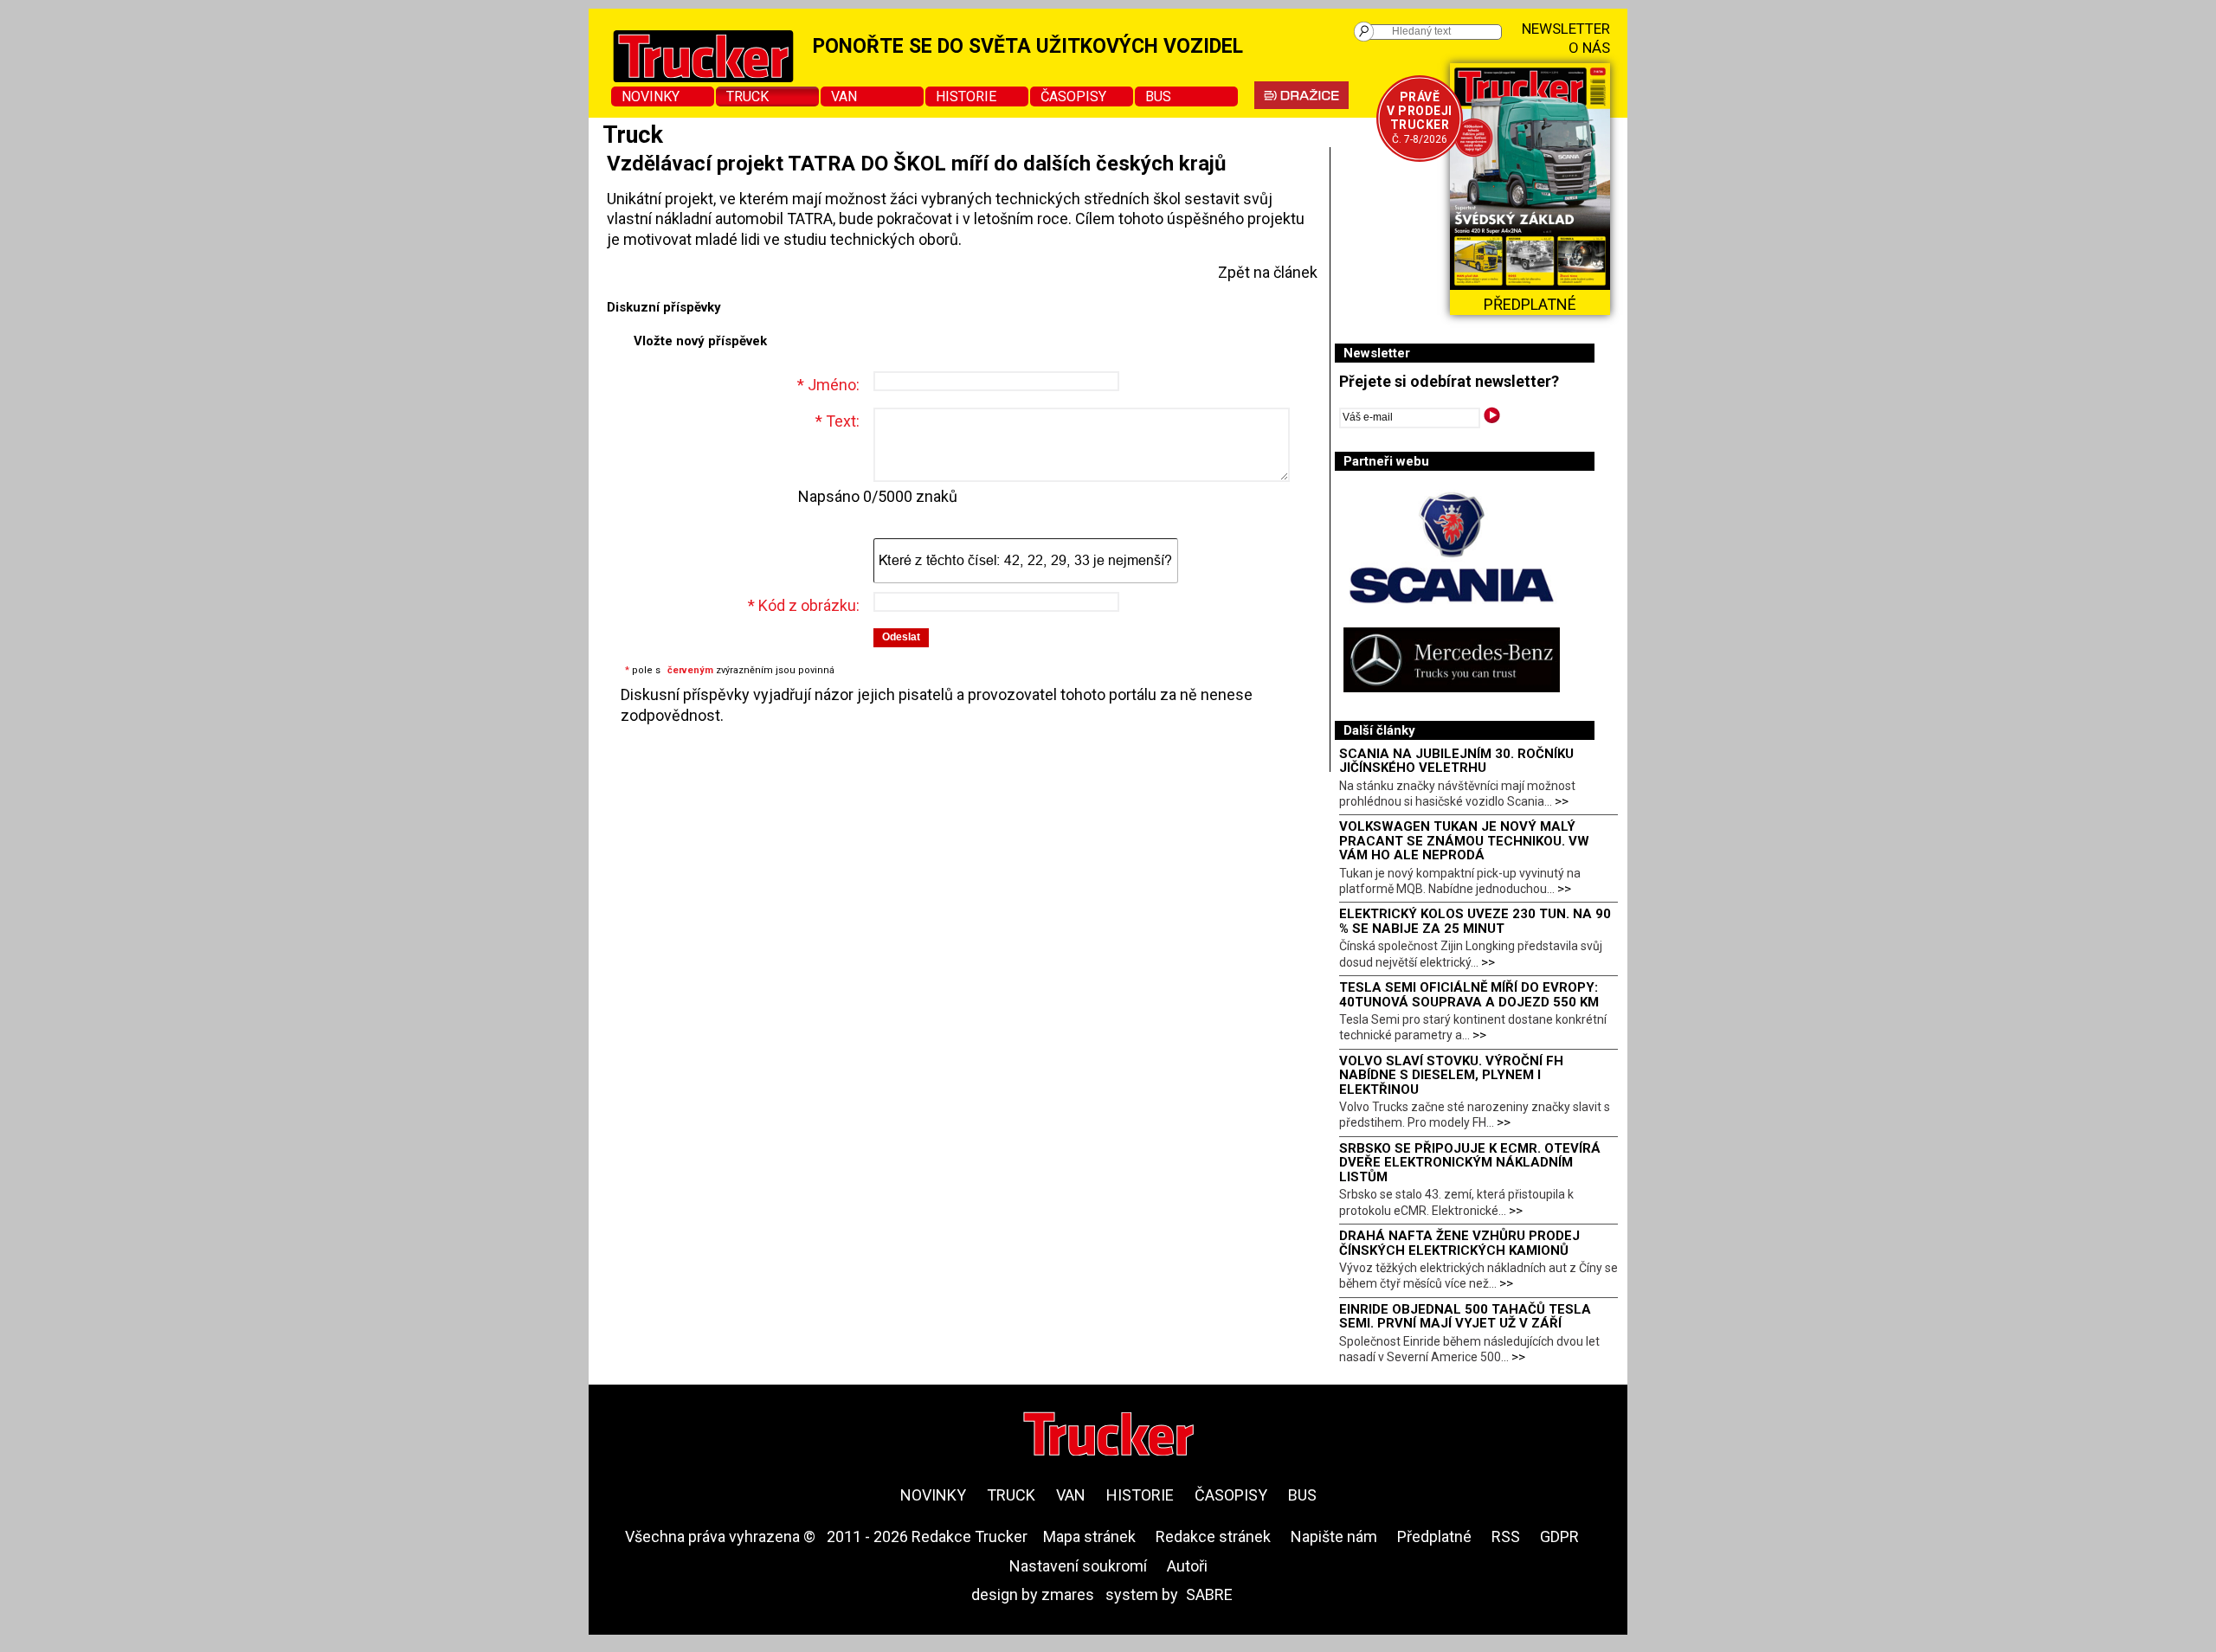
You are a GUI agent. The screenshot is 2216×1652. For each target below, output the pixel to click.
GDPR (1559, 1536)
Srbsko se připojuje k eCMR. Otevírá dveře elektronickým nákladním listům (1470, 1163)
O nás (1589, 48)
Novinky (651, 96)
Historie (966, 96)
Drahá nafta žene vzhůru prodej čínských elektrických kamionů (1459, 1243)
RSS (1506, 1536)
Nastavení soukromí (1078, 1566)
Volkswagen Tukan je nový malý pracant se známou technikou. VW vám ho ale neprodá (1464, 841)
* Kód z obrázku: (804, 605)
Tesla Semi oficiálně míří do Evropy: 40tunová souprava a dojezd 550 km (1469, 995)
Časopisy (1073, 96)
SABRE (1209, 1594)
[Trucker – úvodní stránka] (1108, 1436)
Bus (1158, 96)
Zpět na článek (1268, 272)
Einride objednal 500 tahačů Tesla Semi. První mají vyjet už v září (1465, 1317)
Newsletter (1566, 29)
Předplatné (1434, 1536)
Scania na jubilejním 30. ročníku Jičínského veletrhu (1456, 761)
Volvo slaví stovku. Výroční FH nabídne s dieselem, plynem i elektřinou (1451, 1075)
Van (844, 96)
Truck (747, 96)
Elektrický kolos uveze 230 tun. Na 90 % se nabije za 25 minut (1475, 921)
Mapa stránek (1089, 1536)
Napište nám (1334, 1536)
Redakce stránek (1213, 1536)
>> (1562, 801)
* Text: (837, 421)
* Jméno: (828, 385)
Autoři (1187, 1566)
